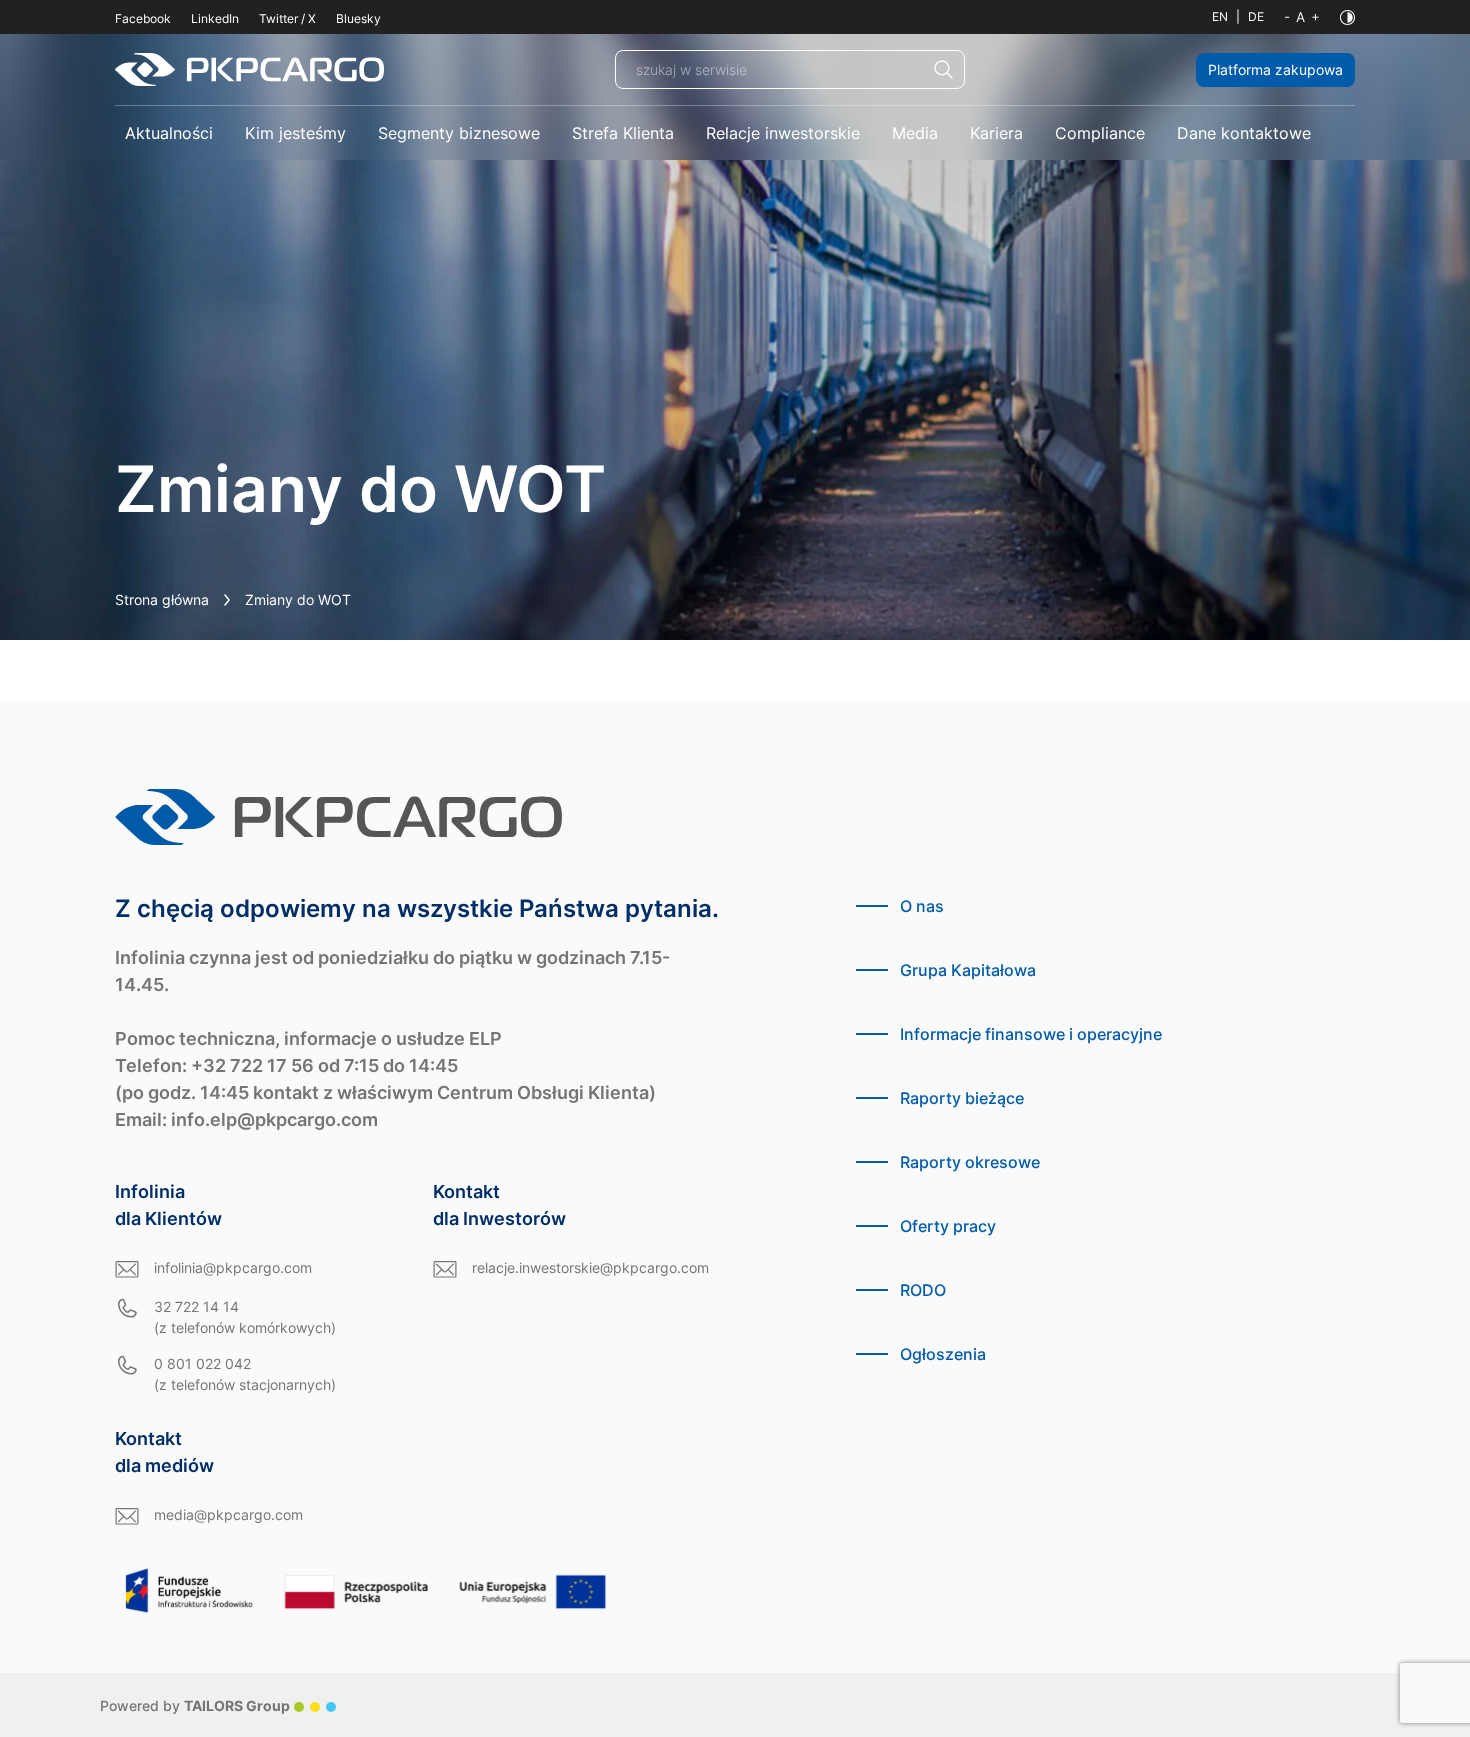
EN (1220, 16)
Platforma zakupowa (1275, 69)
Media (915, 133)
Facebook (143, 18)
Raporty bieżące (962, 1098)
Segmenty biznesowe (459, 133)
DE (1256, 16)
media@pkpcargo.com (228, 1514)
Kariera (996, 133)
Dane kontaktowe (1244, 133)
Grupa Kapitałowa (968, 970)
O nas (922, 906)
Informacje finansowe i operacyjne (1031, 1034)
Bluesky (358, 18)
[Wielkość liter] (1302, 17)
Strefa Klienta (623, 133)
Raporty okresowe (970, 1162)
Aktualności (169, 133)
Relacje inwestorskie (783, 133)
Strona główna (162, 599)
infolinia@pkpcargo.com (233, 1267)
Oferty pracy (948, 1226)
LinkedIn (215, 18)
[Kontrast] (1347, 17)
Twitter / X (287, 18)
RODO (923, 1290)
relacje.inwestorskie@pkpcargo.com (590, 1267)
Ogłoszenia (943, 1354)
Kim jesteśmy (295, 133)
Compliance (1100, 133)
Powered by (195, 1705)
